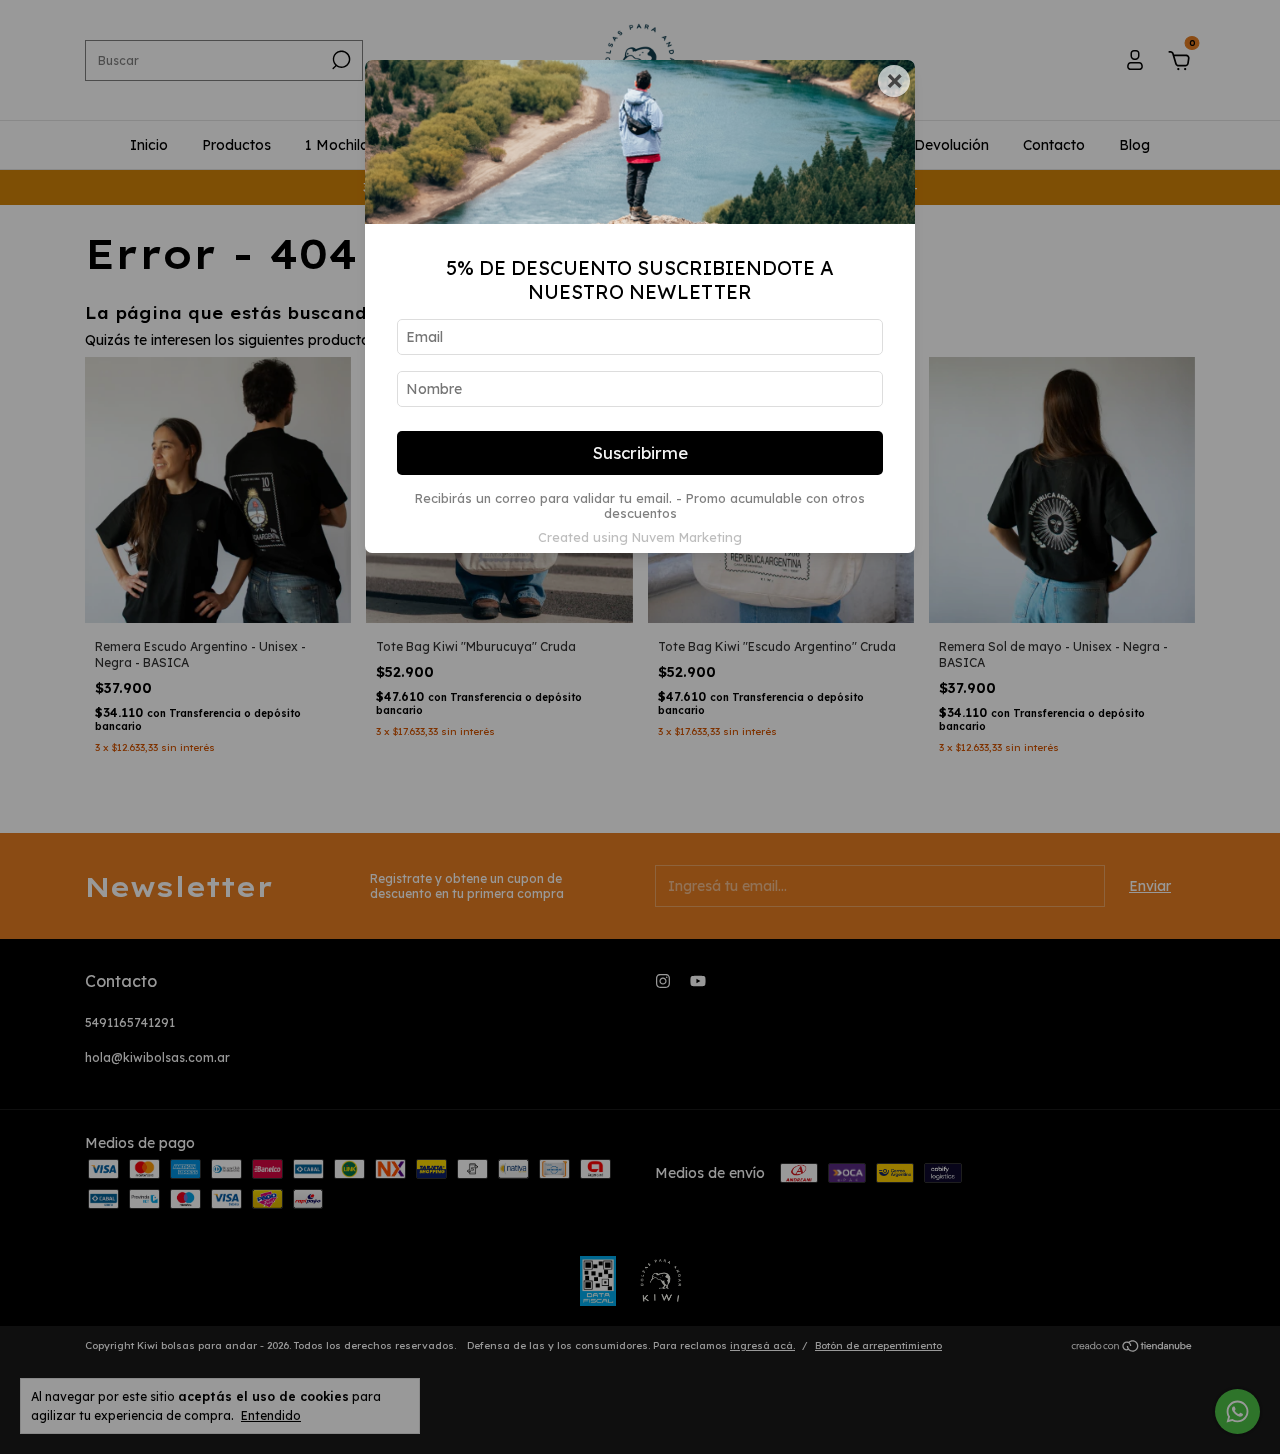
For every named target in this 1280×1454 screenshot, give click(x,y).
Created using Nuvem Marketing (640, 537)
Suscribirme (640, 452)
